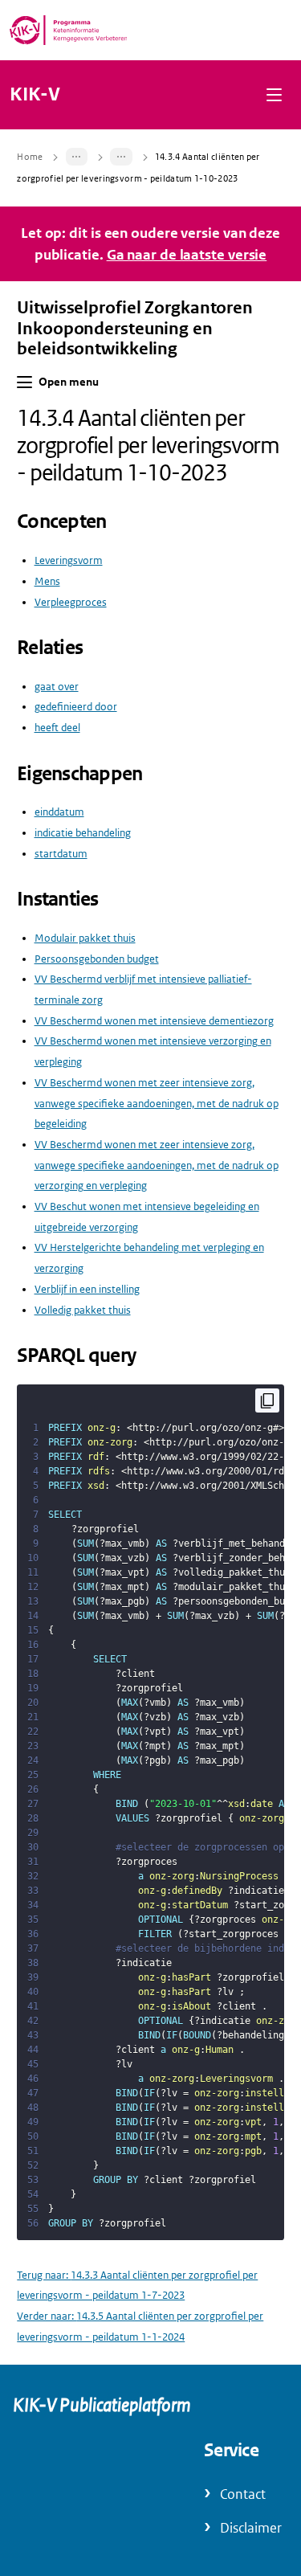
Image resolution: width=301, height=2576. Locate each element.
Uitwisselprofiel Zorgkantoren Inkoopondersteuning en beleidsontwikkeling (135, 328)
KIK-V (35, 95)
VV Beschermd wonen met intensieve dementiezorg (154, 1021)
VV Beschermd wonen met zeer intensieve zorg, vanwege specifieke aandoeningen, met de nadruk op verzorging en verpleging (157, 1165)
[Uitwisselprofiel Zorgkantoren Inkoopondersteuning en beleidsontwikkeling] (77, 157)
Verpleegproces (71, 602)
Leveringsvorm (69, 560)
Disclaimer (251, 2528)
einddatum (59, 812)
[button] (274, 94)
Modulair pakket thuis (85, 938)
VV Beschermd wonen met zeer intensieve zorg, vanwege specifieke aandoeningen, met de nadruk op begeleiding (157, 1103)
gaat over (57, 687)
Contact (243, 2494)
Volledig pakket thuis (83, 1310)
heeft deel (57, 728)
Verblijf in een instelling (87, 1289)
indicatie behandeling (83, 833)
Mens (47, 581)
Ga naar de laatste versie (187, 255)
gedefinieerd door (76, 707)
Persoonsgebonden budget (97, 959)
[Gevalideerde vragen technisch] (121, 157)
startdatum (61, 854)
